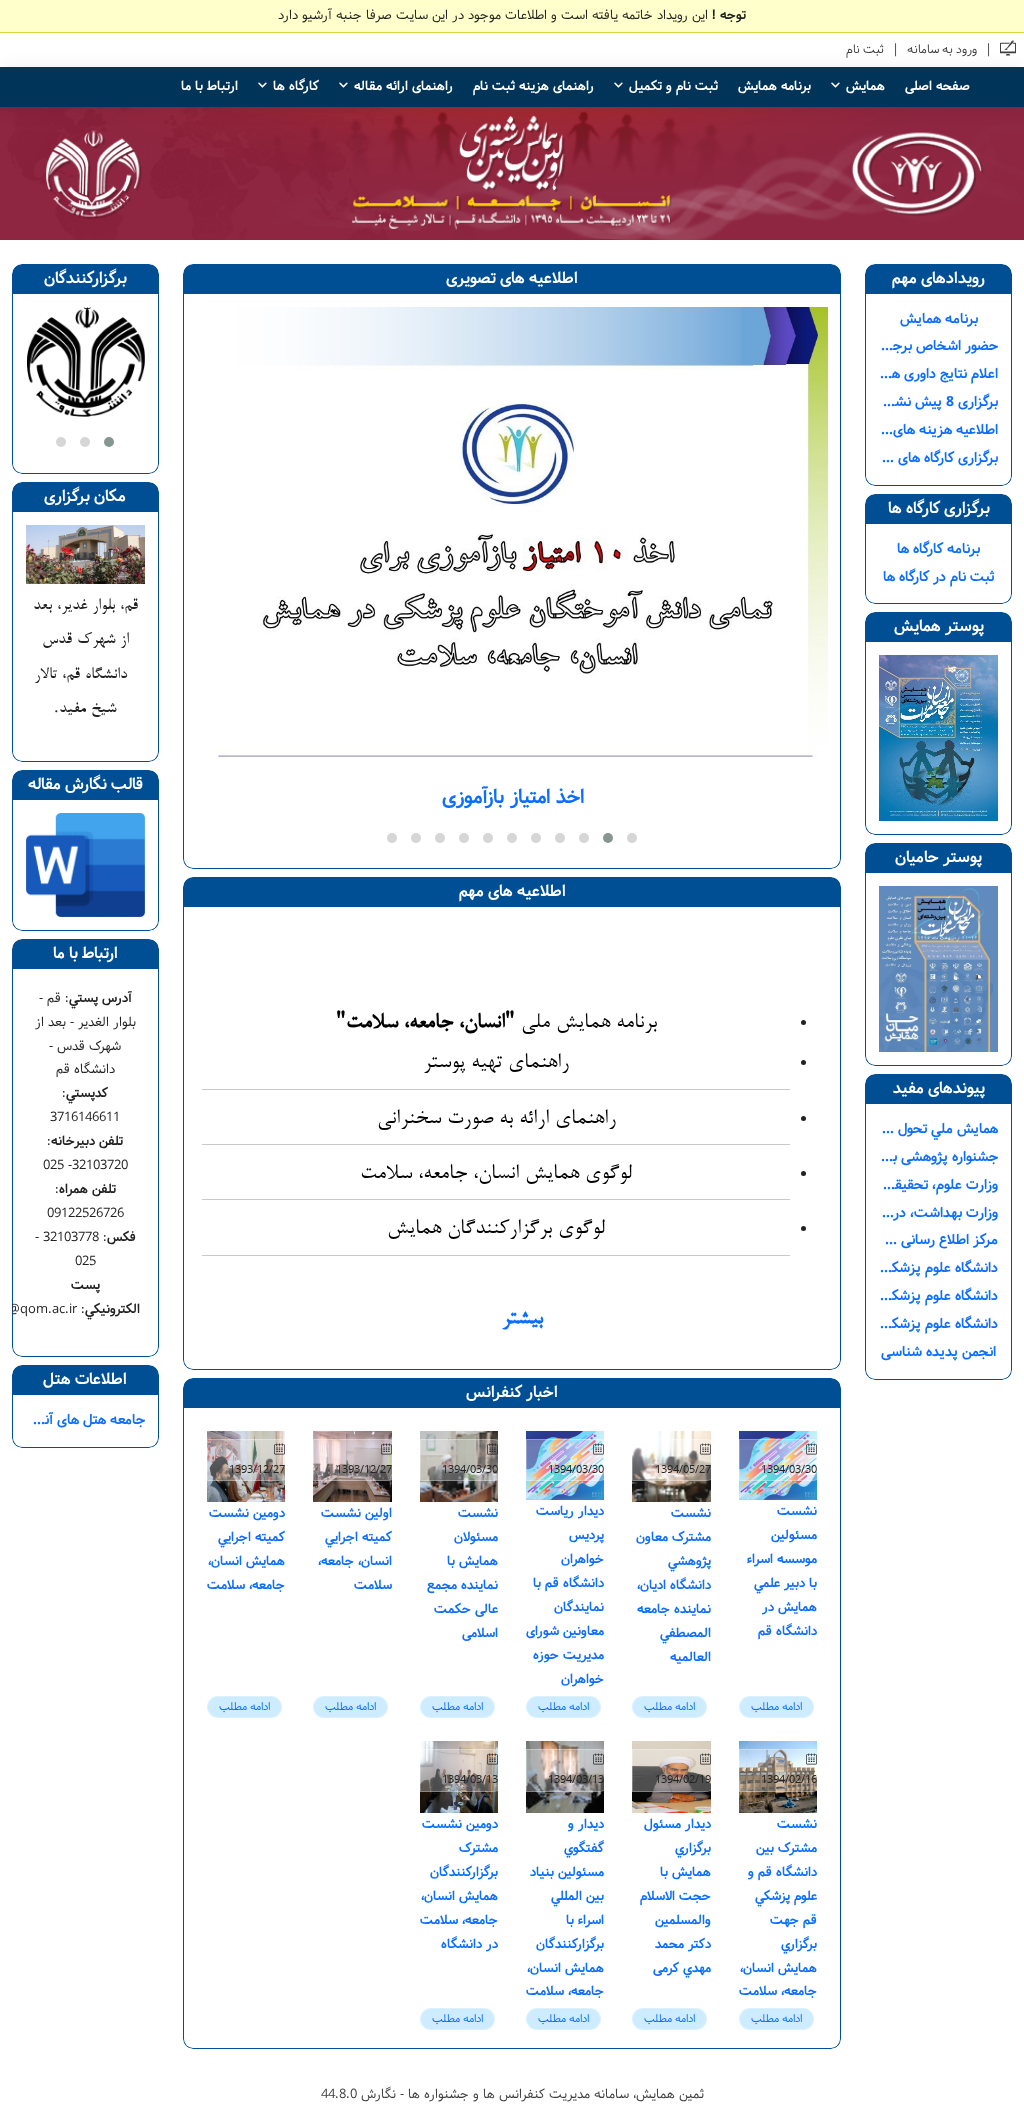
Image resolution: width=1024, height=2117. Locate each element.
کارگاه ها (296, 86)
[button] (632, 838)
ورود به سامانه (942, 49)
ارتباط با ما (209, 86)
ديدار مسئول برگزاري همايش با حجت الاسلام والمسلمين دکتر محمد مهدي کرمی (675, 1896)
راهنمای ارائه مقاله (403, 86)
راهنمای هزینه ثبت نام (533, 86)
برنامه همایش (774, 86)
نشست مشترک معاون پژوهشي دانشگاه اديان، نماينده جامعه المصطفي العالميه (673, 1585)
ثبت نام (865, 49)
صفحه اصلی (937, 86)
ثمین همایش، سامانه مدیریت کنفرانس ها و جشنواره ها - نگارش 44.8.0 (512, 2094)
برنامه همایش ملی (496, 1023)
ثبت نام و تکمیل (673, 86)
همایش (865, 86)
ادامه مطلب (776, 1706)
